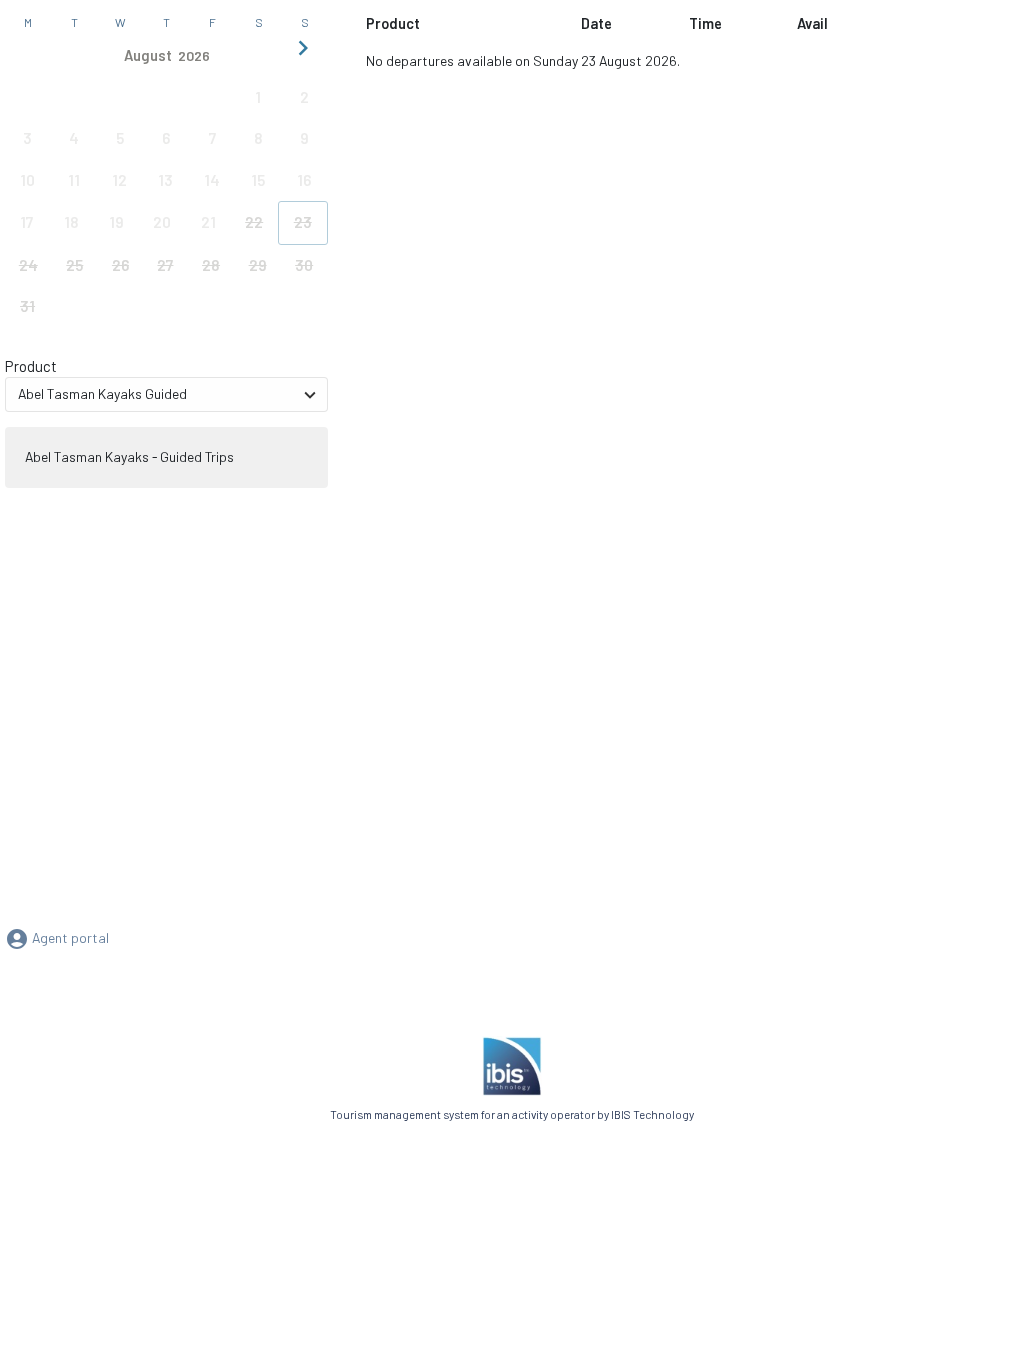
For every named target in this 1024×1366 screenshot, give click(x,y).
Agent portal (69, 937)
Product (31, 366)
